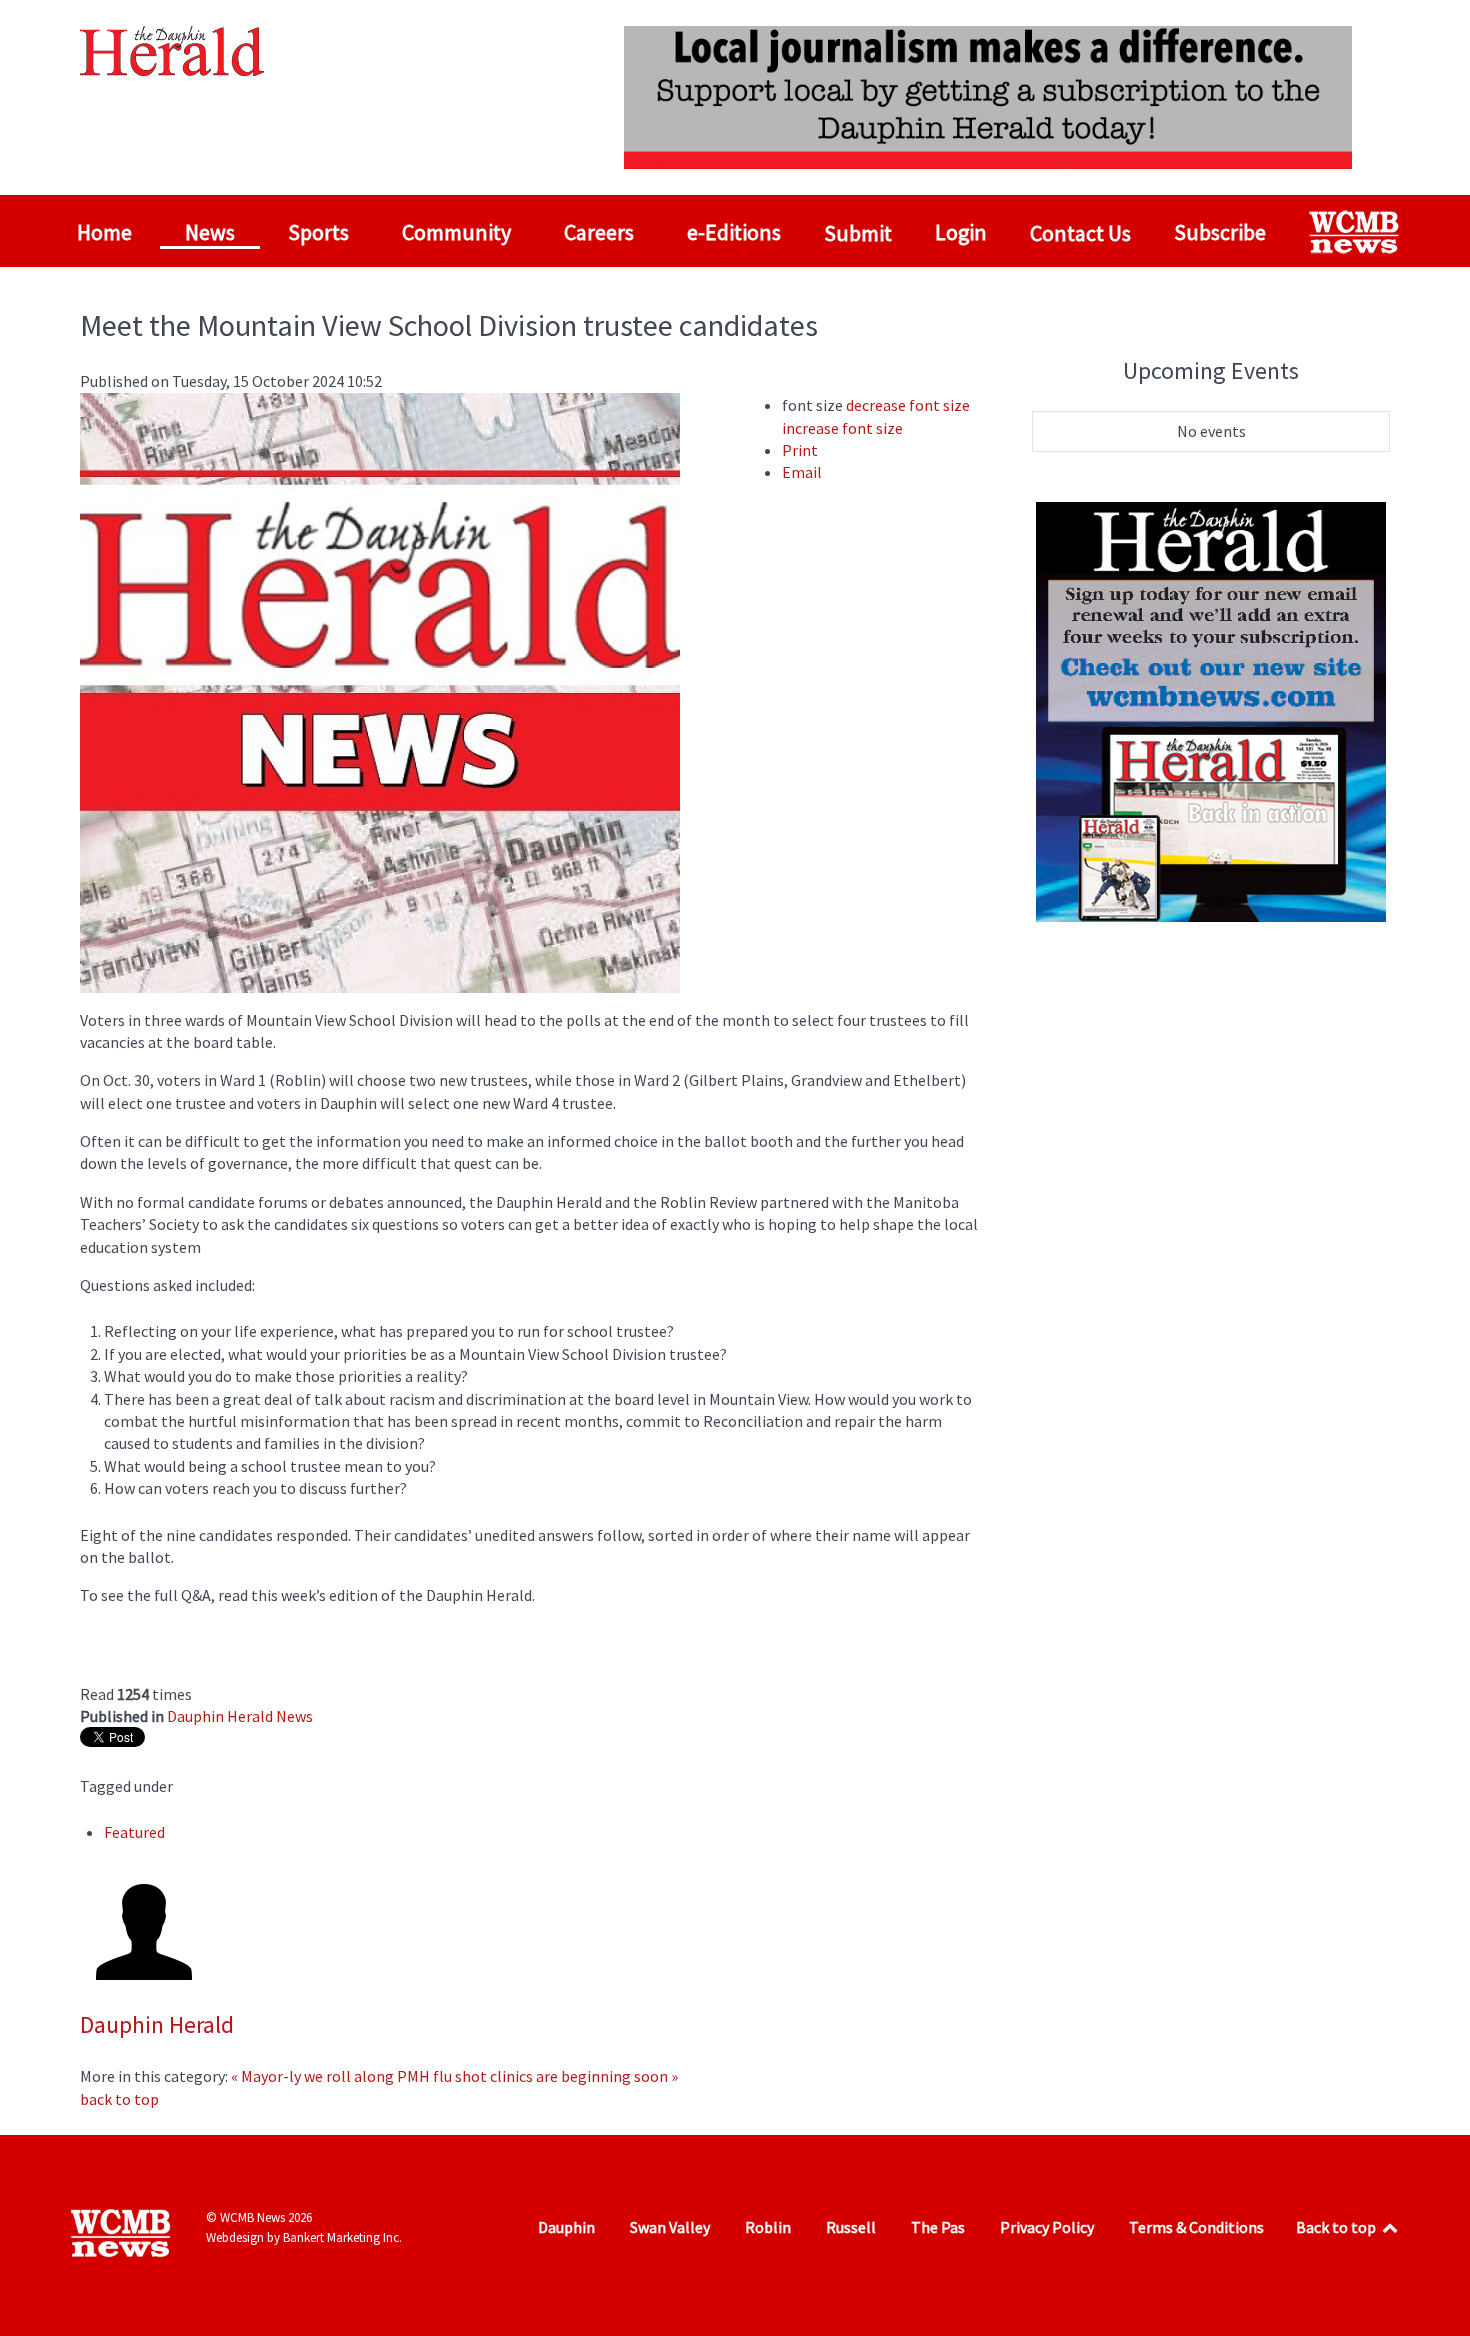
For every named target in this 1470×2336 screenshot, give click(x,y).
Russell (851, 2227)
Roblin (768, 2227)
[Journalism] (988, 95)
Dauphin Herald (157, 2024)
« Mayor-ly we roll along (312, 2076)
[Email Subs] (1211, 709)
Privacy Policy (1047, 2227)
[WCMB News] (1356, 232)
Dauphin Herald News (240, 1716)
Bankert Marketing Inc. (342, 2237)
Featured (134, 1832)
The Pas (938, 2227)
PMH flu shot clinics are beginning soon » (537, 2076)
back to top (119, 2099)
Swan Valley (670, 2227)
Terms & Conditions (1196, 2227)
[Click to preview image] (380, 690)
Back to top (1337, 2227)
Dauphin (566, 2227)
